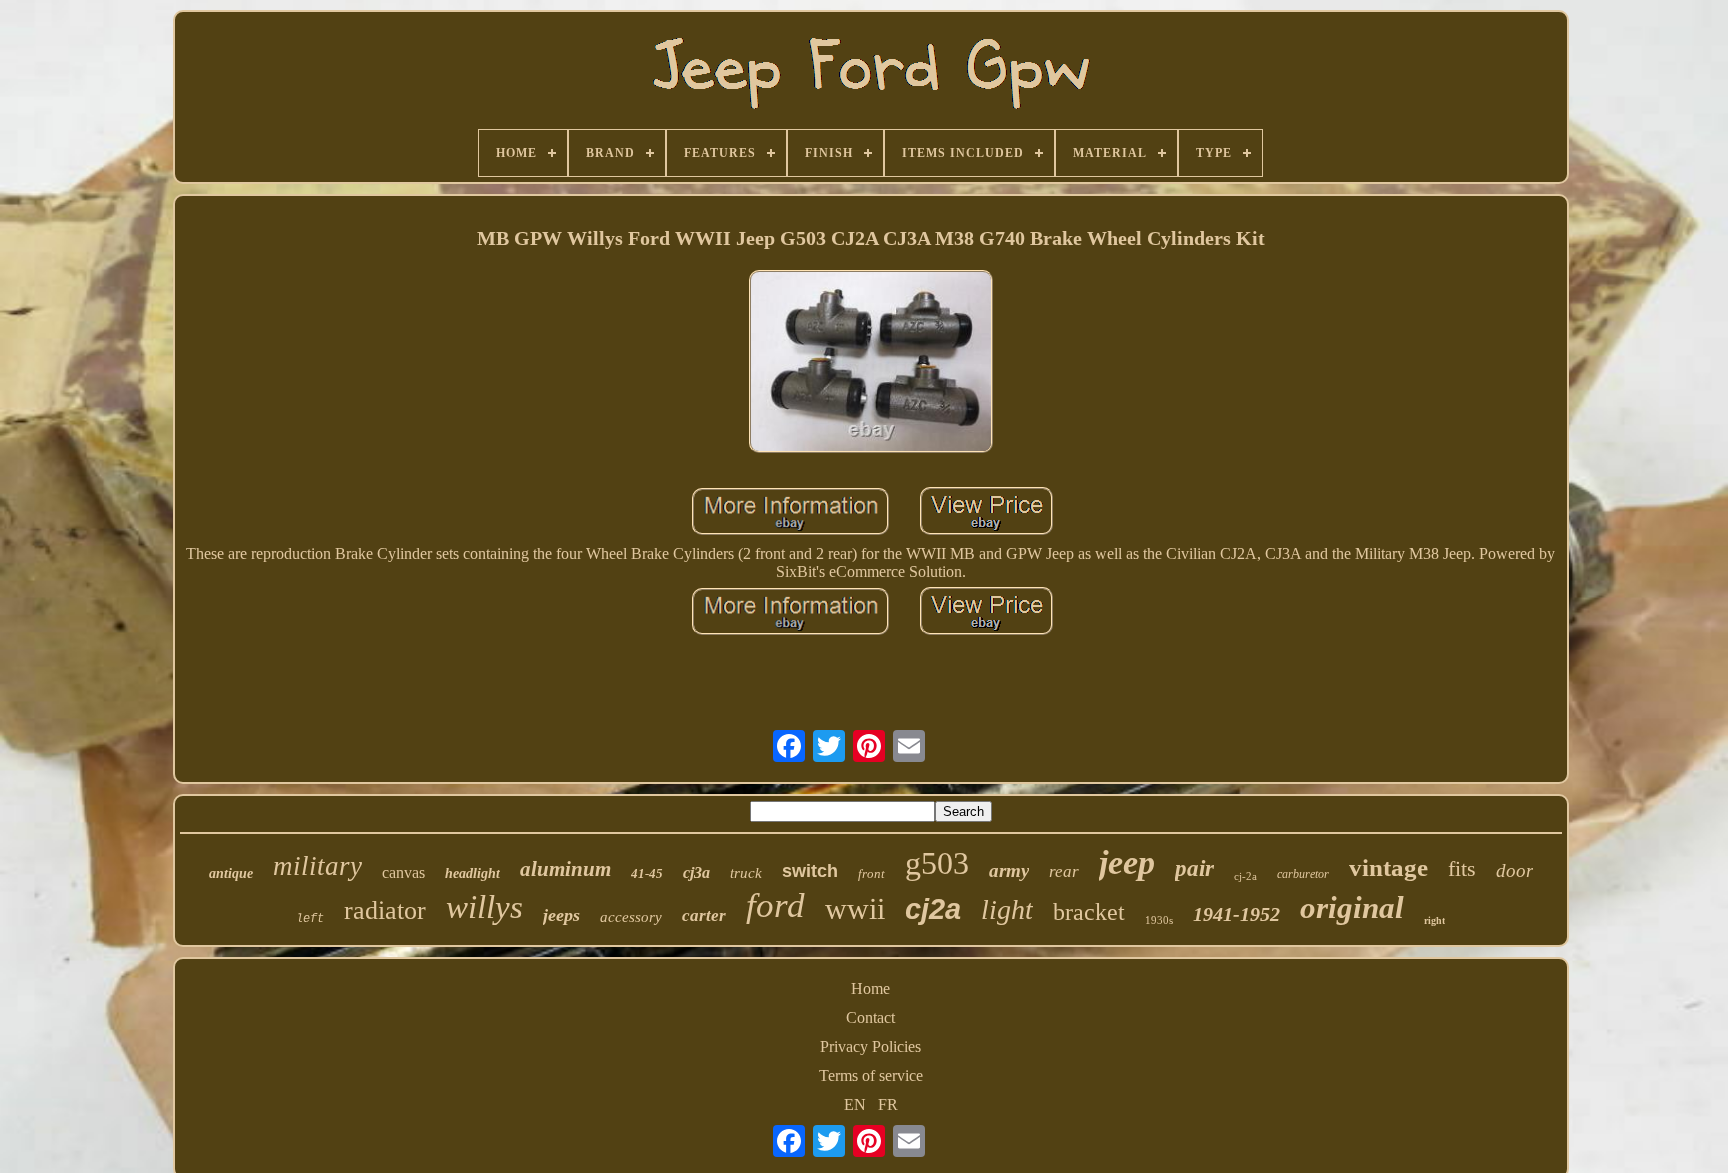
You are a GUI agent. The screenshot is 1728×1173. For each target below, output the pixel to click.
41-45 (647, 873)
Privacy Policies (870, 1046)
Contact (870, 1017)
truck (746, 873)
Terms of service (871, 1075)
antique (231, 873)
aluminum (565, 869)
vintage (1388, 867)
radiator (385, 910)
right (1434, 920)
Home (870, 988)
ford (775, 905)
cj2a (933, 909)
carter (704, 915)
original (1352, 907)
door (1514, 870)
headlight (472, 873)
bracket (1089, 912)
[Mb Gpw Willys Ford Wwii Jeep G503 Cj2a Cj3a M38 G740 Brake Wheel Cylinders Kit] (871, 363)
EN (855, 1104)
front (871, 873)
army (1009, 870)
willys (484, 907)
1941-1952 (1236, 914)
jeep (1127, 862)
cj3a (696, 872)
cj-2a (1245, 876)
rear (1064, 871)
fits (1462, 868)
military (317, 866)
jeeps (561, 915)
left (310, 919)
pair (1194, 868)
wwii (855, 908)
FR (888, 1104)
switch (810, 871)
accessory (631, 917)
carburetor (1303, 874)
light (1007, 909)
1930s (1159, 920)
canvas (403, 872)
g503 (937, 863)
